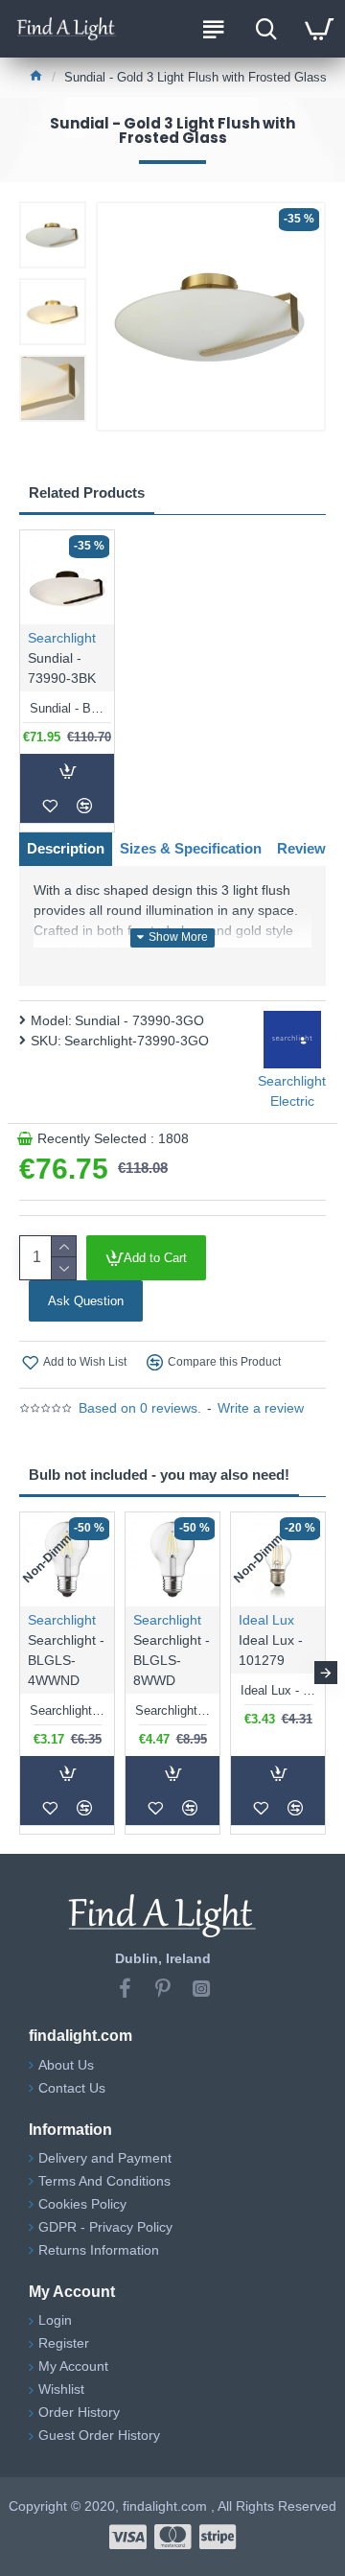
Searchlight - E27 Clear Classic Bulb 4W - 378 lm (67, 1710)
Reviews (305, 848)
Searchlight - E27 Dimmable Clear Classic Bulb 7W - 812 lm (172, 1710)
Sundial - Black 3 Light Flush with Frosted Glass (67, 708)
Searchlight (62, 638)
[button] (19, 1673)
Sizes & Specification (191, 848)
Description (66, 848)
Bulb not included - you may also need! (159, 1475)
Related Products (87, 492)
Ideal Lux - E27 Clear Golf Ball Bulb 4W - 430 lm (278, 1690)
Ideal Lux (266, 1620)
